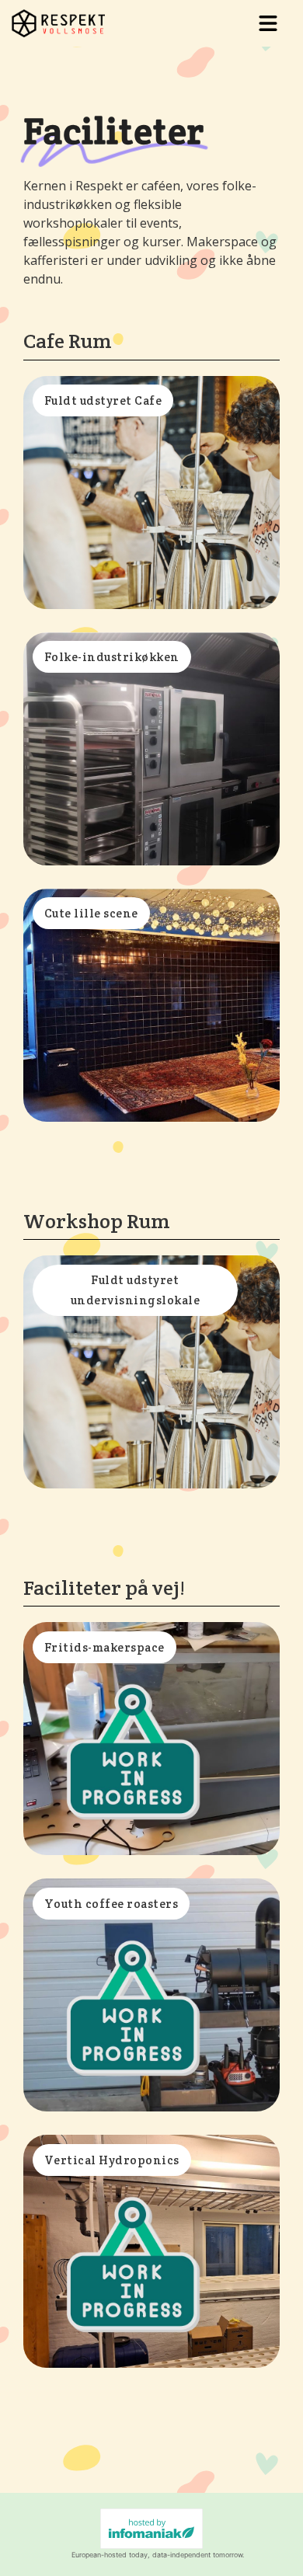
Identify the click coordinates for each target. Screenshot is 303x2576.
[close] (268, 23)
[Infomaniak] (151, 2529)
